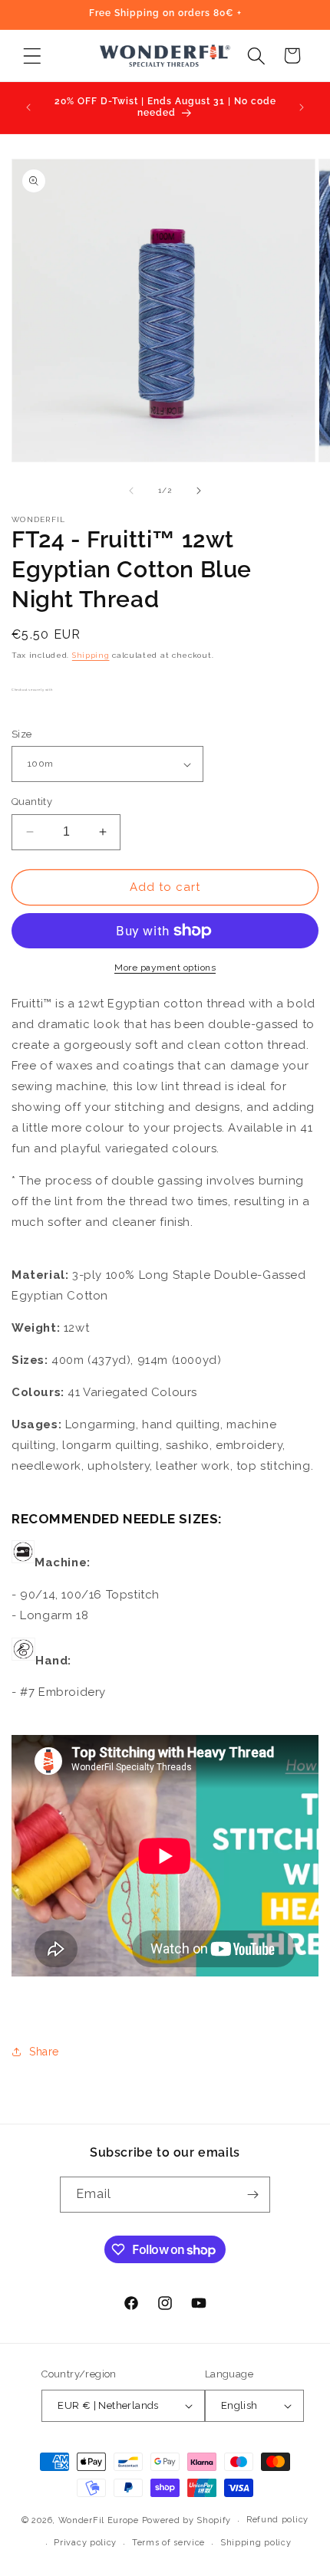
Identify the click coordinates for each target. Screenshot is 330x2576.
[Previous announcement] (28, 107)
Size (22, 734)
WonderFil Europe (99, 2520)
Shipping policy (256, 2543)
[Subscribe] (252, 2195)
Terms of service (168, 2543)
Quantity (32, 802)
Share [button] (44, 2052)
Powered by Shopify (187, 2520)
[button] (32, 56)
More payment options (165, 968)
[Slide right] (199, 491)
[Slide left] (131, 491)
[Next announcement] (302, 107)
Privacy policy (85, 2543)
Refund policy (277, 2520)
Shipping (91, 655)
